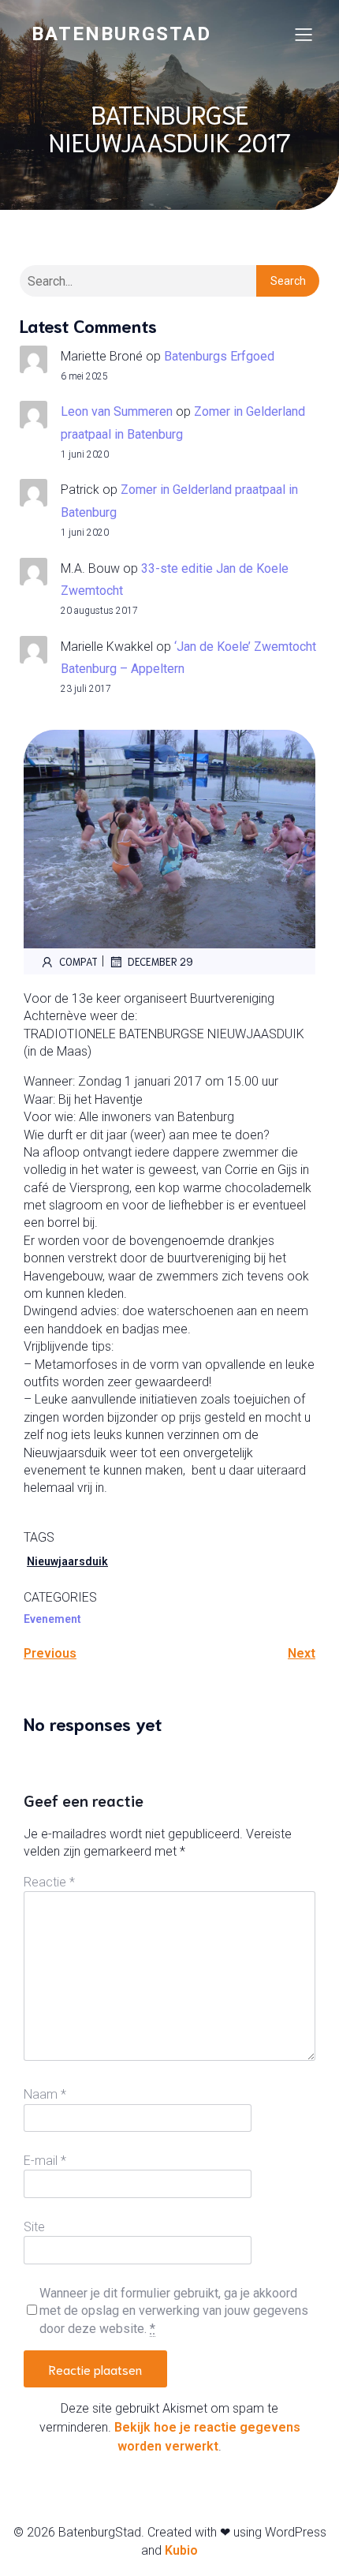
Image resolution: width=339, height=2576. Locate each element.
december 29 (160, 961)
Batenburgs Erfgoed (219, 356)
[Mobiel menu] (304, 34)
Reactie (49, 1882)
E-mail (45, 2161)
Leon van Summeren (117, 411)
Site (34, 2227)
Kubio (181, 2550)
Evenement (52, 1619)
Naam (45, 2094)
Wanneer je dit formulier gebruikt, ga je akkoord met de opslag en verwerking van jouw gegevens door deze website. (174, 2311)
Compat (78, 961)
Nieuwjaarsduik (67, 1561)
